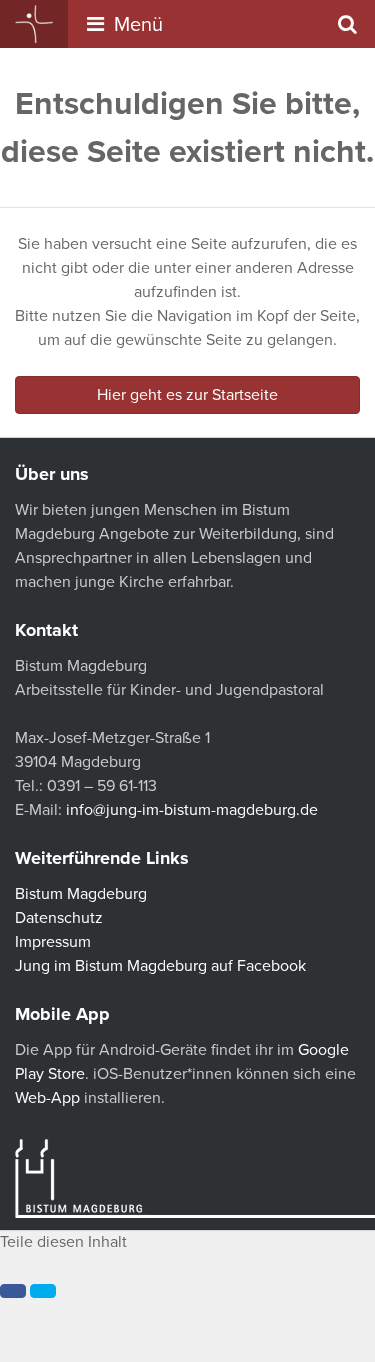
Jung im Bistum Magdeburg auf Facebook (160, 966)
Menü (136, 25)
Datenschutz (59, 918)
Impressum (53, 942)
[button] (13, 1291)
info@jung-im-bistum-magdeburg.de (192, 810)
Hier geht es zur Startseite (187, 395)
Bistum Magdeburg (81, 894)
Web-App (47, 1098)
